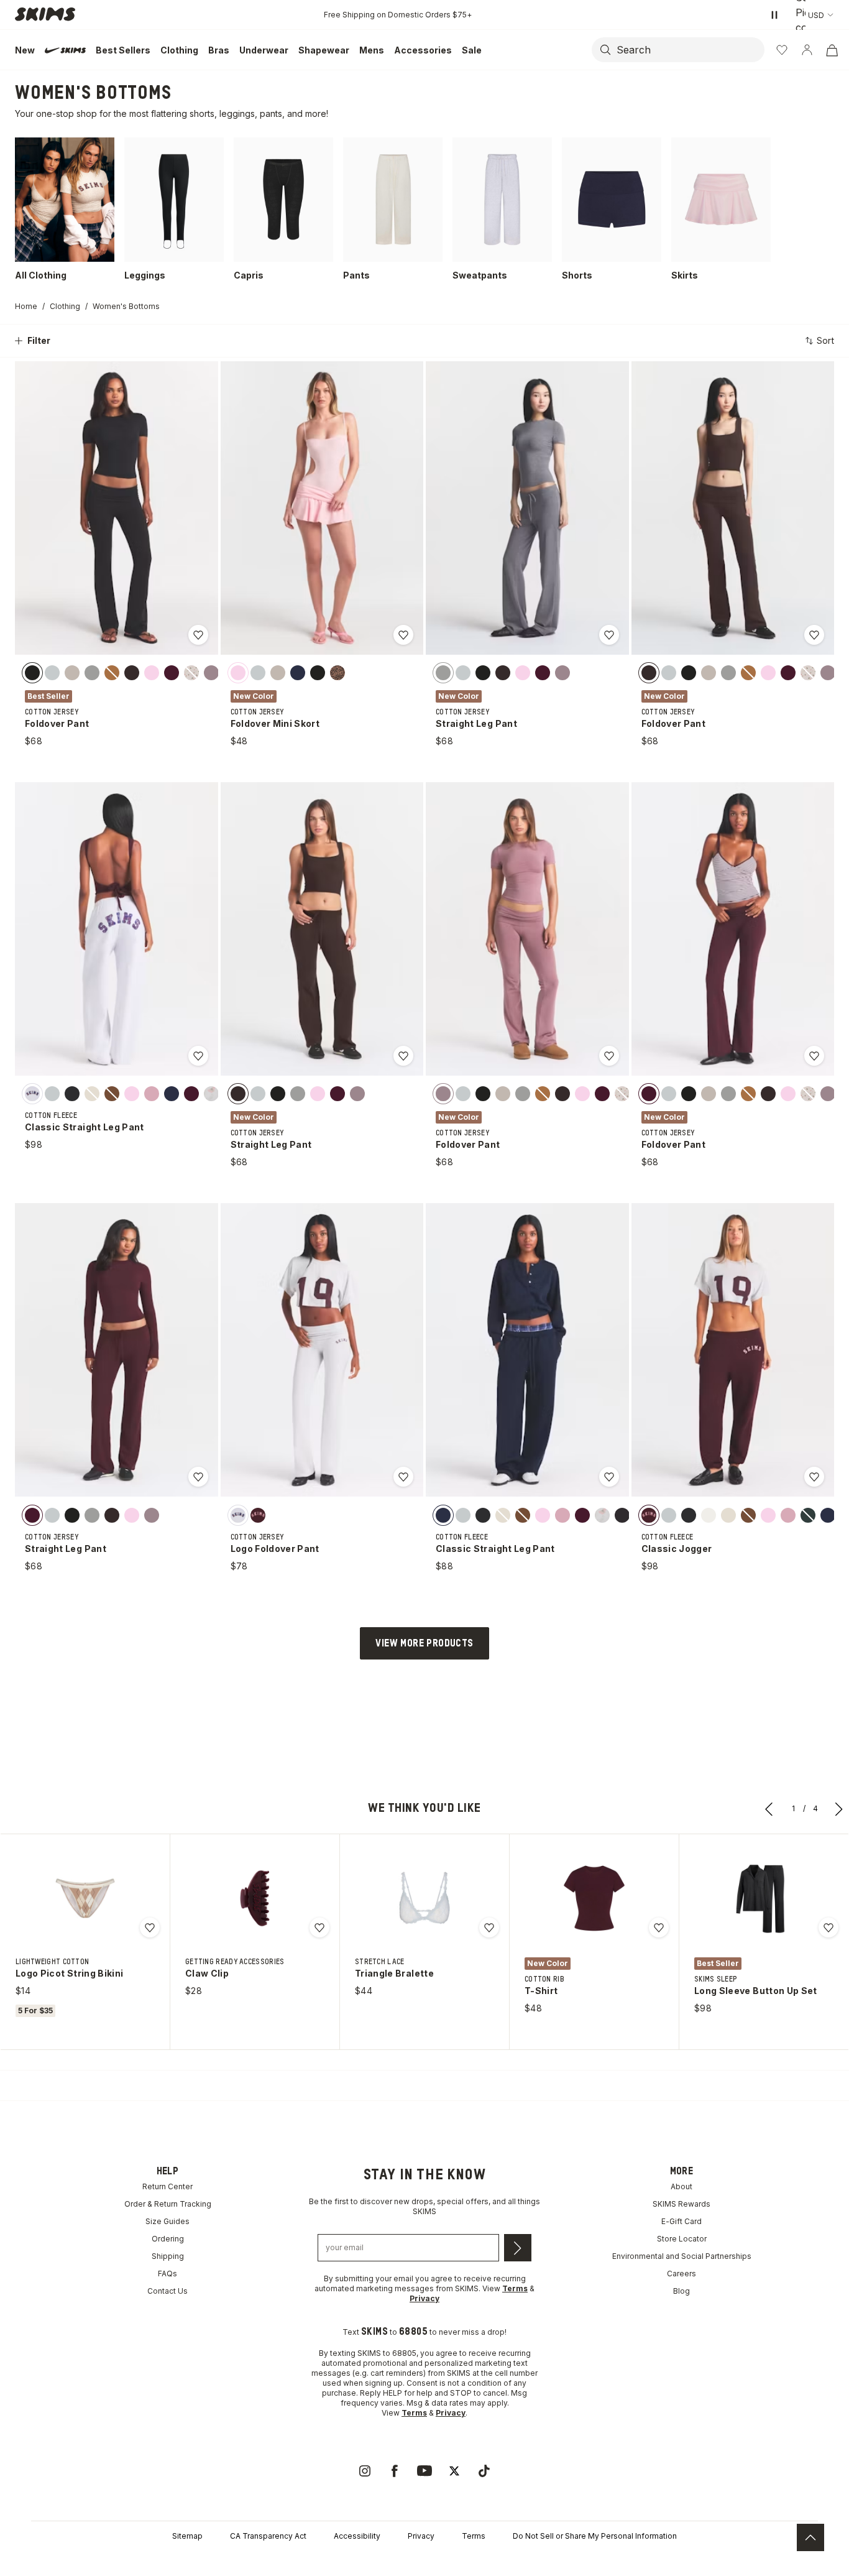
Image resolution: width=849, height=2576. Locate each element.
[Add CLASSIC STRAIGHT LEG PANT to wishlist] (198, 1056)
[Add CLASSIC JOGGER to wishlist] (814, 1477)
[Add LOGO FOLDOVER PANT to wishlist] (403, 1477)
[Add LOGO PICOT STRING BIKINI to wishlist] (150, 1927)
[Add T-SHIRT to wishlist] (659, 1927)
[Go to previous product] (769, 1809)
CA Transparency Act (268, 2536)
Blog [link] (681, 2291)
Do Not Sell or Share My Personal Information (595, 2536)
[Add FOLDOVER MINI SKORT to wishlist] (403, 635)
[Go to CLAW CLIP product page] (255, 1898)
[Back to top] (810, 2537)
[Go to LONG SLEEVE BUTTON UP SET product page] (764, 1898)
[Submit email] (518, 2248)
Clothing (65, 306)
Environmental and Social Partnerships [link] (682, 2256)
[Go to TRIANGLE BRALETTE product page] (424, 1898)
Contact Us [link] (168, 2291)
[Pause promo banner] (774, 15)
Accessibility (357, 2536)
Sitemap (187, 2536)
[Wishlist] (782, 50)
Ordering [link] (168, 2239)
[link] (365, 2471)
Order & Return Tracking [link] (168, 2204)
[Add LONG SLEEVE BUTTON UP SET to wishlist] (828, 1927)
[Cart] (832, 50)
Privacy (421, 2536)
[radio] (32, 673)
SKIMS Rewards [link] (681, 2204)
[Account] (807, 50)
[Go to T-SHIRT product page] (594, 1898)
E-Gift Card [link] (681, 2221)
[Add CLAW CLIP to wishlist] (319, 1927)
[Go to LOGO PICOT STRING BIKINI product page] (85, 1898)
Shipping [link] (168, 2256)
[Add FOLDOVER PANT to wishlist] (198, 635)
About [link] (681, 2186)
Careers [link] (681, 2274)
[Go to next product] (839, 1809)
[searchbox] (689, 50)
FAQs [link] (168, 2274)
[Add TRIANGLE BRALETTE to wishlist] (489, 1927)
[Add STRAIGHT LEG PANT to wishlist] (609, 635)
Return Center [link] (168, 2186)
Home (26, 306)
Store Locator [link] (682, 2239)
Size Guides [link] (168, 2221)
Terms (474, 2536)
